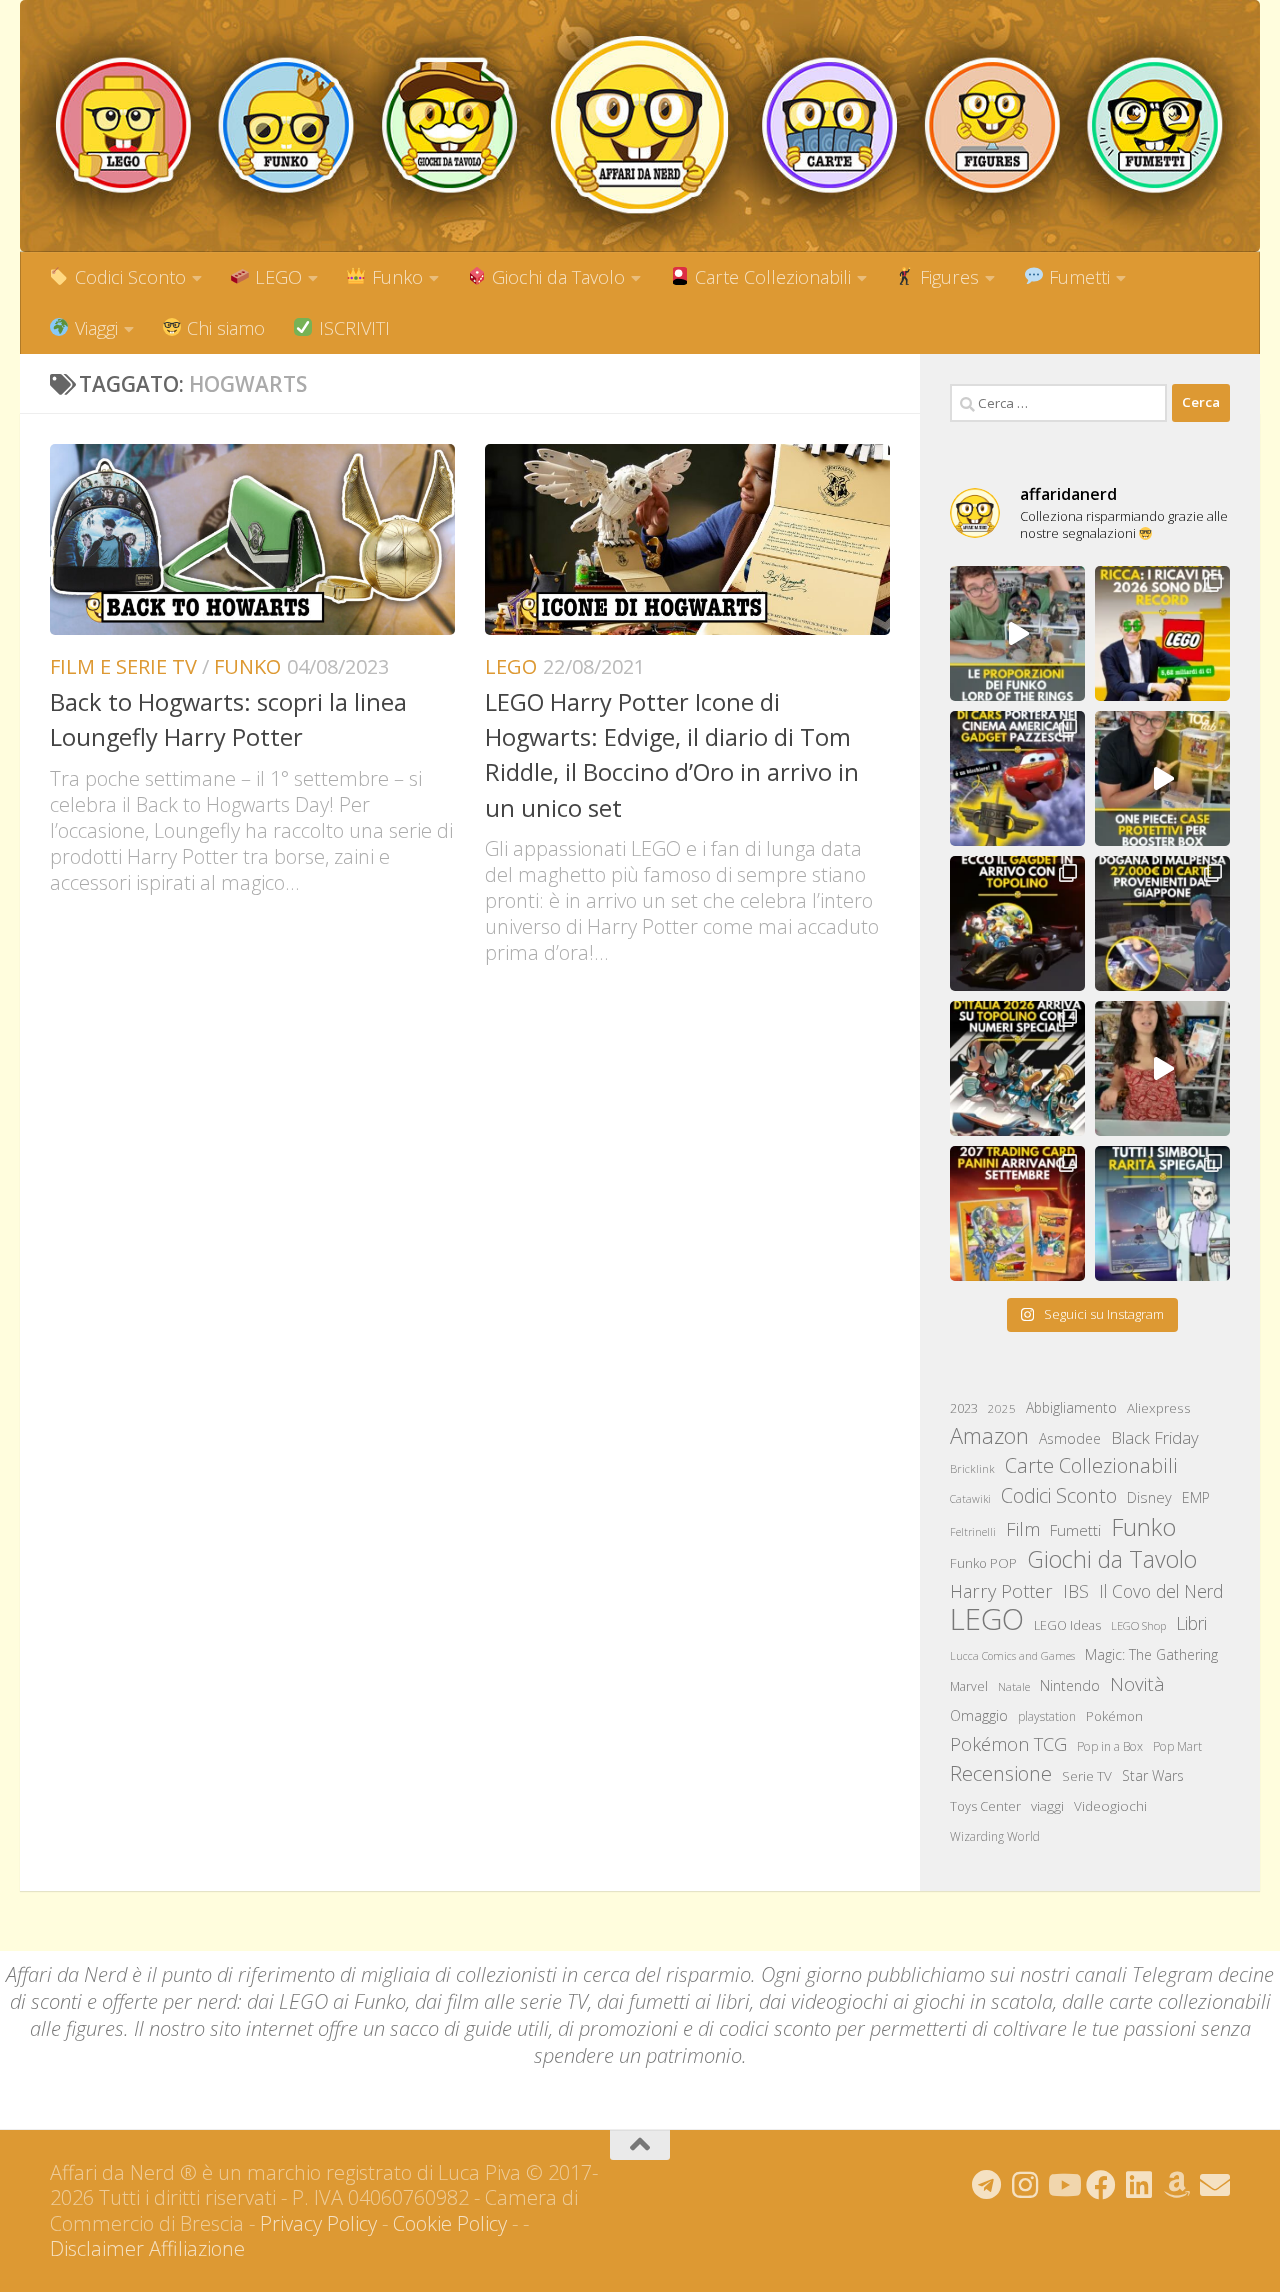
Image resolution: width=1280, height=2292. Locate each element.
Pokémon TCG (1008, 1744)
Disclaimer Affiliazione (147, 2248)
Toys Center (985, 1806)
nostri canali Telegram (1116, 1974)
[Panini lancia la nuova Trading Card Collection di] (1017, 1213)
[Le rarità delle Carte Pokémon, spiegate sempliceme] (1162, 1213)
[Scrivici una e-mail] (1215, 2185)
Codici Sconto (128, 277)
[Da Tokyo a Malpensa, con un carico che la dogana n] (1162, 923)
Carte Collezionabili (770, 277)
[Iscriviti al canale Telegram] (987, 2185)
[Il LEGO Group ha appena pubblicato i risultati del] (1162, 633)
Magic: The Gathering (1151, 1654)
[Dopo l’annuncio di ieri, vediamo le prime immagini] (1017, 923)
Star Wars (1153, 1775)
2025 (1002, 1408)
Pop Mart (1177, 1746)
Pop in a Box (1110, 1746)
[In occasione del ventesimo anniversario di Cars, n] (1017, 778)
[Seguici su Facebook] (1101, 2185)
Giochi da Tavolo (556, 277)
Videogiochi (1110, 1806)
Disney (1149, 1497)
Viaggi (94, 328)
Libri (1191, 1623)
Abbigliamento (1071, 1407)
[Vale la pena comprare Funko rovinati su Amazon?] (1162, 1068)
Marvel (969, 1686)
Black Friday (1155, 1437)
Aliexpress (1159, 1408)
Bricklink (972, 1468)
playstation (1047, 1716)
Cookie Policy (450, 2223)
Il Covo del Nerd (1161, 1591)
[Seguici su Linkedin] (1139, 2185)
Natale (1014, 1686)
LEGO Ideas (1067, 1625)
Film (1023, 1528)
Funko (395, 277)
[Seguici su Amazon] (1177, 2185)
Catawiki (970, 1499)
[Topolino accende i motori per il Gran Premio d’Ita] (1017, 1068)
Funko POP (983, 1563)
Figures (947, 277)
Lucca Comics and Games (1012, 1656)
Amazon (989, 1435)
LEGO (276, 277)
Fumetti (1077, 277)
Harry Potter (1001, 1591)
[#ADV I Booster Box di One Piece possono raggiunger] (1162, 778)
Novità (1137, 1684)
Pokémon (1114, 1716)
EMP (1196, 1497)
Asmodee (1070, 1438)
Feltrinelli (973, 1532)
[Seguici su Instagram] (1025, 2185)
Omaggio (979, 1715)
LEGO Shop (1138, 1625)
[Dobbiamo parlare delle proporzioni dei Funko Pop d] (1017, 633)
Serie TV (1087, 1776)
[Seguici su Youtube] (1063, 2185)
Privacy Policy (318, 2223)
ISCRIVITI (352, 328)
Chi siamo (223, 328)
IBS (1076, 1591)
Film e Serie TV (123, 666)
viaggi (1047, 1806)
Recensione (1001, 1773)
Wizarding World (995, 1836)
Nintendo (1070, 1685)
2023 (964, 1408)
